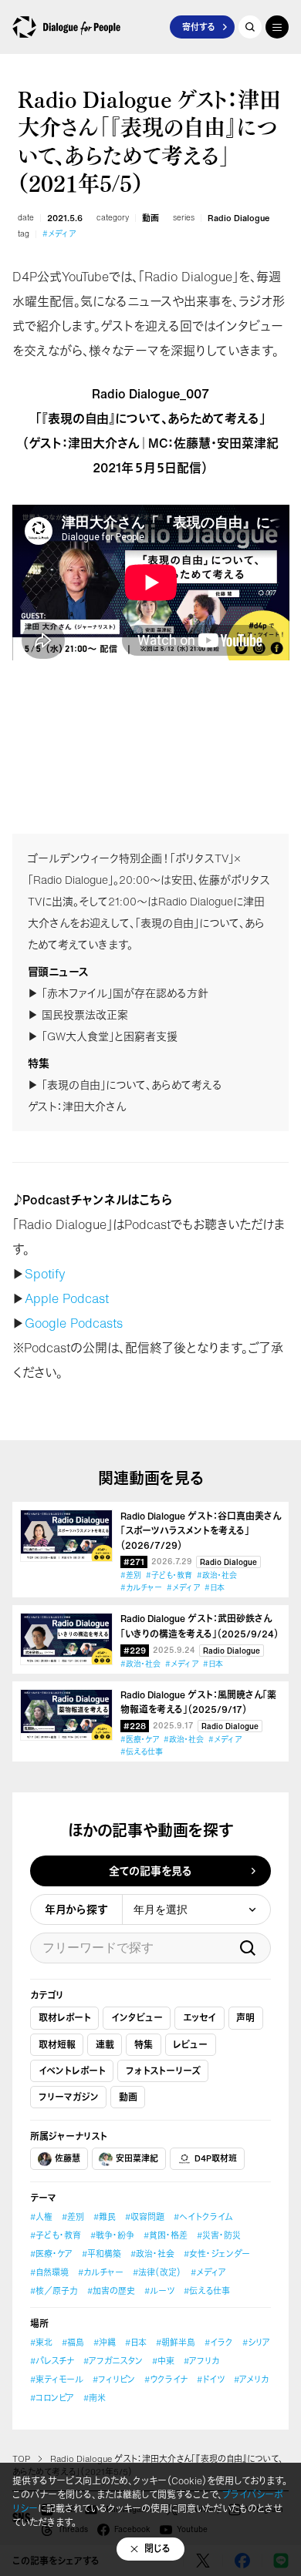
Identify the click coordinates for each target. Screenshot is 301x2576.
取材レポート (65, 2018)
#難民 (105, 2217)
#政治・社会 (217, 1575)
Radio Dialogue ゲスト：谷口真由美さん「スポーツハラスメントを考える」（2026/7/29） (201, 1531)
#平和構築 (101, 2254)
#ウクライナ (166, 2380)
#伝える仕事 (142, 1752)
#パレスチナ (52, 2361)
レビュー (190, 2045)
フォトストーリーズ (163, 2071)
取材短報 (57, 2045)
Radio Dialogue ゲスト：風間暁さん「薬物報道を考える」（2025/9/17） (198, 1702)
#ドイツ (211, 2380)
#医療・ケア (140, 1740)
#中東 (163, 2361)
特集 (144, 2045)
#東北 (41, 2343)
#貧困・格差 (166, 2235)
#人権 (41, 2217)
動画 (150, 218)
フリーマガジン (69, 2097)
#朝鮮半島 (176, 2343)
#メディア (59, 234)
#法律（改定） (157, 2272)
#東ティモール (57, 2380)
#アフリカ (201, 2361)
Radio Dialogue (238, 218)
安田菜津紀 (137, 2158)
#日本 (215, 1588)
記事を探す (250, 27)
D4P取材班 (216, 2158)
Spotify (45, 1274)
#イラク (219, 2343)
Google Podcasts (74, 1323)
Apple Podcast (67, 1298)
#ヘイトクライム (203, 2217)
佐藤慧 (68, 2158)
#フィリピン (114, 2380)
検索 (248, 1948)
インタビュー (137, 2018)
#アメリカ (251, 2380)
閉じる (157, 2549)
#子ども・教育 (169, 1575)
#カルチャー (141, 1588)
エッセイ (200, 2018)
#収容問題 (145, 2217)
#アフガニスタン (113, 2361)
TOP (21, 2459)
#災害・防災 (219, 2235)
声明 (245, 2018)
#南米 (95, 2398)
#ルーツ (159, 2291)
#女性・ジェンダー (217, 2254)
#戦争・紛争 (112, 2235)
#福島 (73, 2343)
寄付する (198, 27)
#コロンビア (52, 2398)
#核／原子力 (54, 2291)
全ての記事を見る (150, 1871)
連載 (105, 2045)
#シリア (256, 2343)
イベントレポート (72, 2071)
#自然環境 (49, 2272)
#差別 (131, 1575)
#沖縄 (105, 2343)
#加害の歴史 (111, 2291)
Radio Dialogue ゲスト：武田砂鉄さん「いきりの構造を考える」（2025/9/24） (200, 1626)
